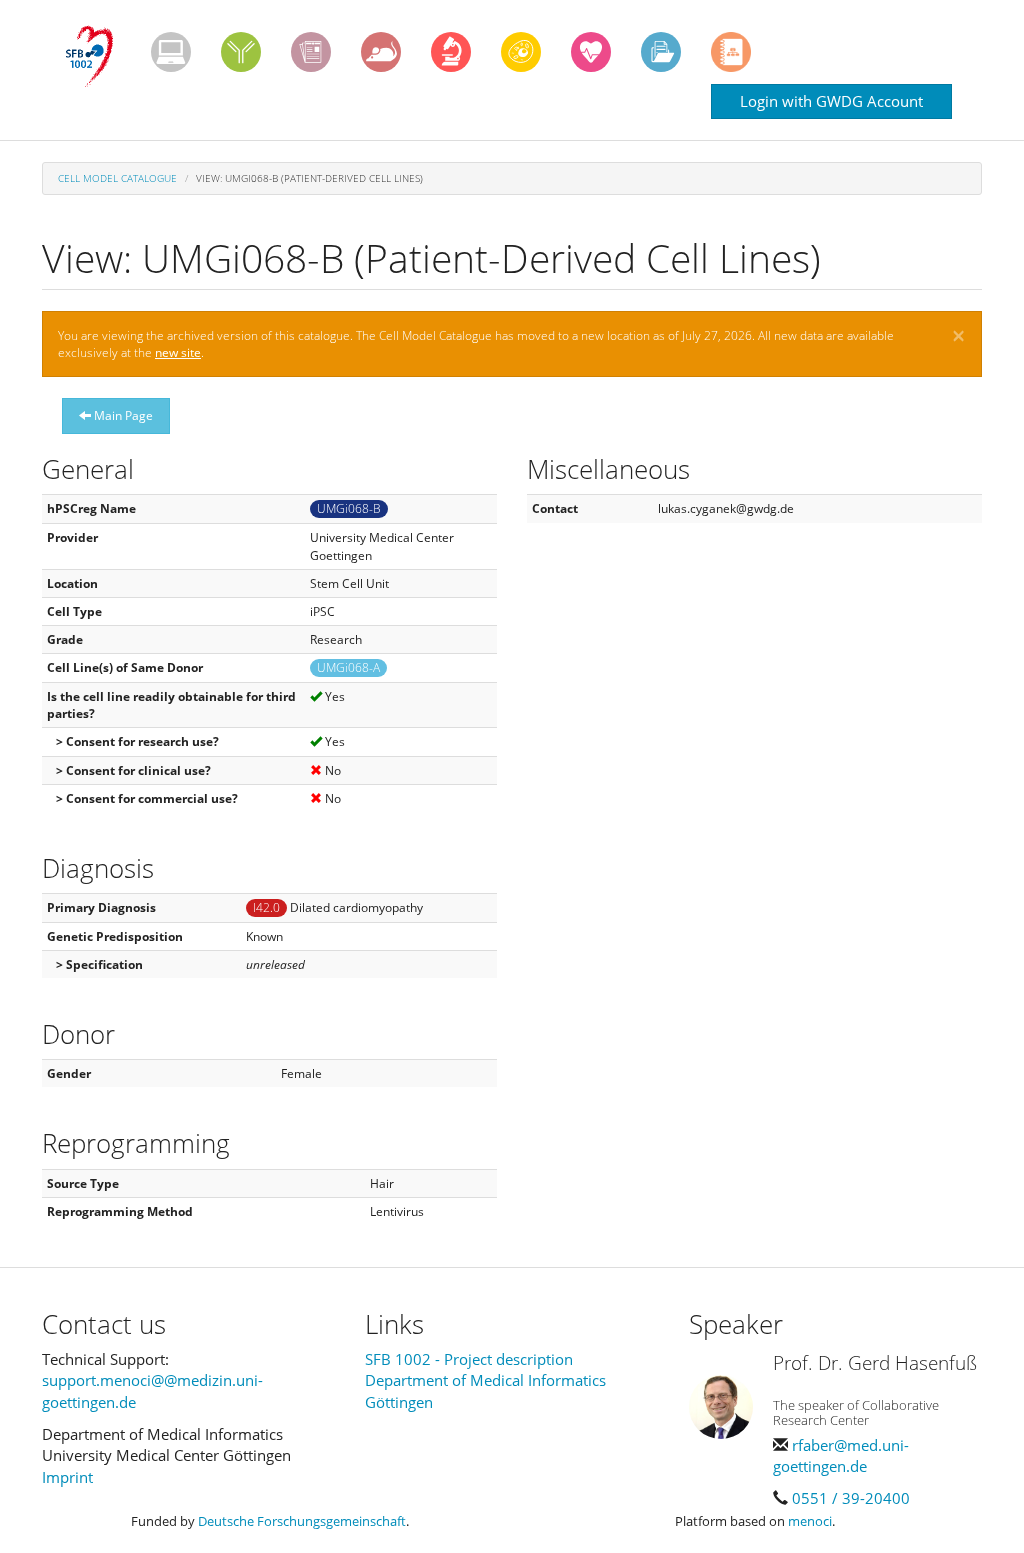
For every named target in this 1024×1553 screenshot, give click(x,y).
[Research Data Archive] (661, 52)
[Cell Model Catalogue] (521, 52)
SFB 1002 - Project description (469, 1359)
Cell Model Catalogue (117, 178)
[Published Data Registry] (171, 52)
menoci (810, 1521)
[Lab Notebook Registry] (311, 52)
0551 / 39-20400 (851, 1498)
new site (178, 352)
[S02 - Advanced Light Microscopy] (451, 52)
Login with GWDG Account (831, 101)
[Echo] (591, 52)
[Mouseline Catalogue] (381, 52)
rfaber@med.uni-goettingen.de (841, 1455)
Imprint (67, 1477)
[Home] (96, 57)
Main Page (122, 415)
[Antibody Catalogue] (241, 52)
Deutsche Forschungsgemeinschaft (302, 1521)
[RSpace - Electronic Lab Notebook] (731, 52)
